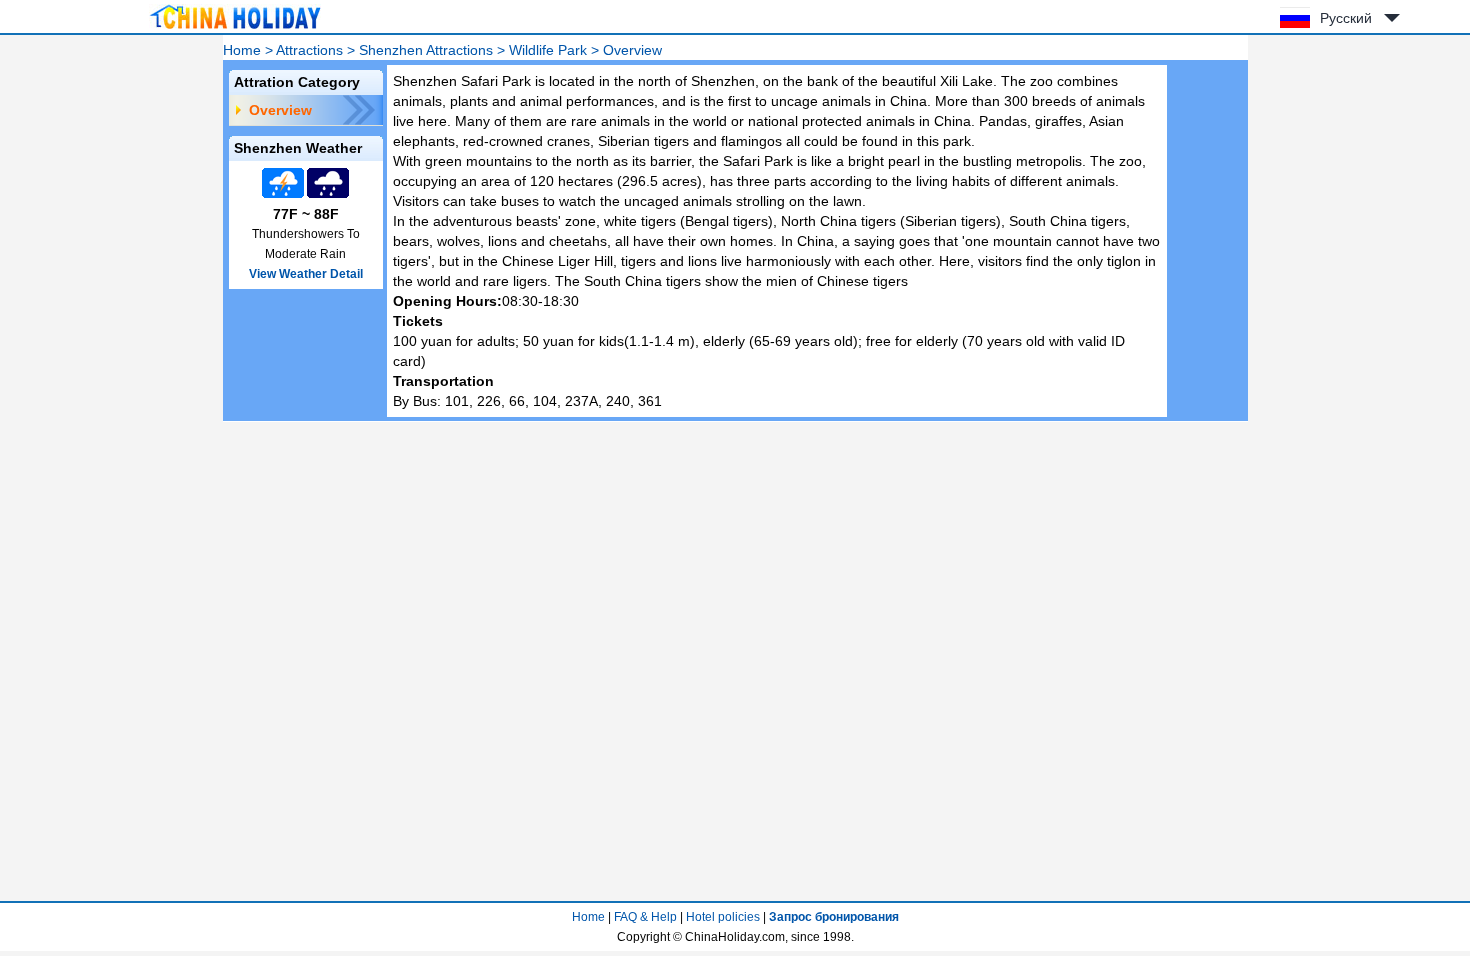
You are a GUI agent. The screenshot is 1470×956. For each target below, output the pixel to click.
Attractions (309, 50)
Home (242, 50)
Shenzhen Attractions (426, 50)
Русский (1346, 18)
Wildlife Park (548, 50)
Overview (280, 110)
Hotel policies (723, 917)
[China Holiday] (235, 29)
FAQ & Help (645, 917)
